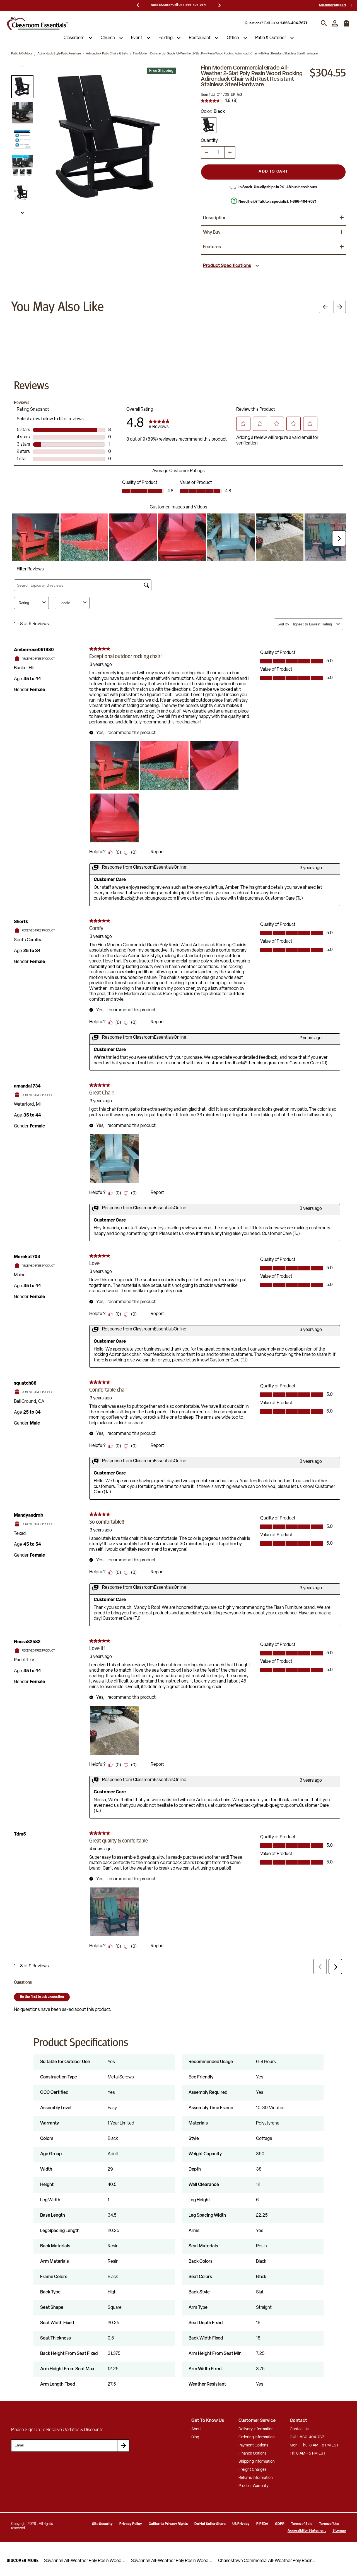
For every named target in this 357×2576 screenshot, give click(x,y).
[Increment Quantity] (230, 152)
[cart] (346, 26)
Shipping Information (257, 2462)
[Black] (209, 125)
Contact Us (300, 2429)
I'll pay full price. (291, 2559)
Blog (195, 2437)
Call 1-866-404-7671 (308, 2437)
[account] (335, 23)
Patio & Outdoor (271, 38)
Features (212, 247)
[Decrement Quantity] (206, 152)
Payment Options (253, 2445)
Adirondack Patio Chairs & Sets (107, 54)
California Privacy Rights (168, 2524)
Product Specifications (227, 266)
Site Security (102, 2524)
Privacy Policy (131, 2524)
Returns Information (256, 2478)
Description (215, 218)
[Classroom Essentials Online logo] (37, 23)
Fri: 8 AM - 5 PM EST (308, 2454)
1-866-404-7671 (294, 23)
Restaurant (200, 38)
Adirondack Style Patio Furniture (59, 54)
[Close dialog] (347, 2492)
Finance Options (253, 2454)
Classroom (74, 38)
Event (137, 38)
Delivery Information (256, 2429)
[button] (22, 87)
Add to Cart (273, 172)
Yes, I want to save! (291, 2540)
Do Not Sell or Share (210, 2524)
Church (108, 38)
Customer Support (333, 5)
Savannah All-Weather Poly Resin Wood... (85, 2561)
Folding (166, 38)
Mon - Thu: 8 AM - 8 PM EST (314, 2445)
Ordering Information (257, 2437)
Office (233, 38)
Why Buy (212, 233)
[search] (324, 23)
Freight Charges (253, 2470)
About (196, 2429)
